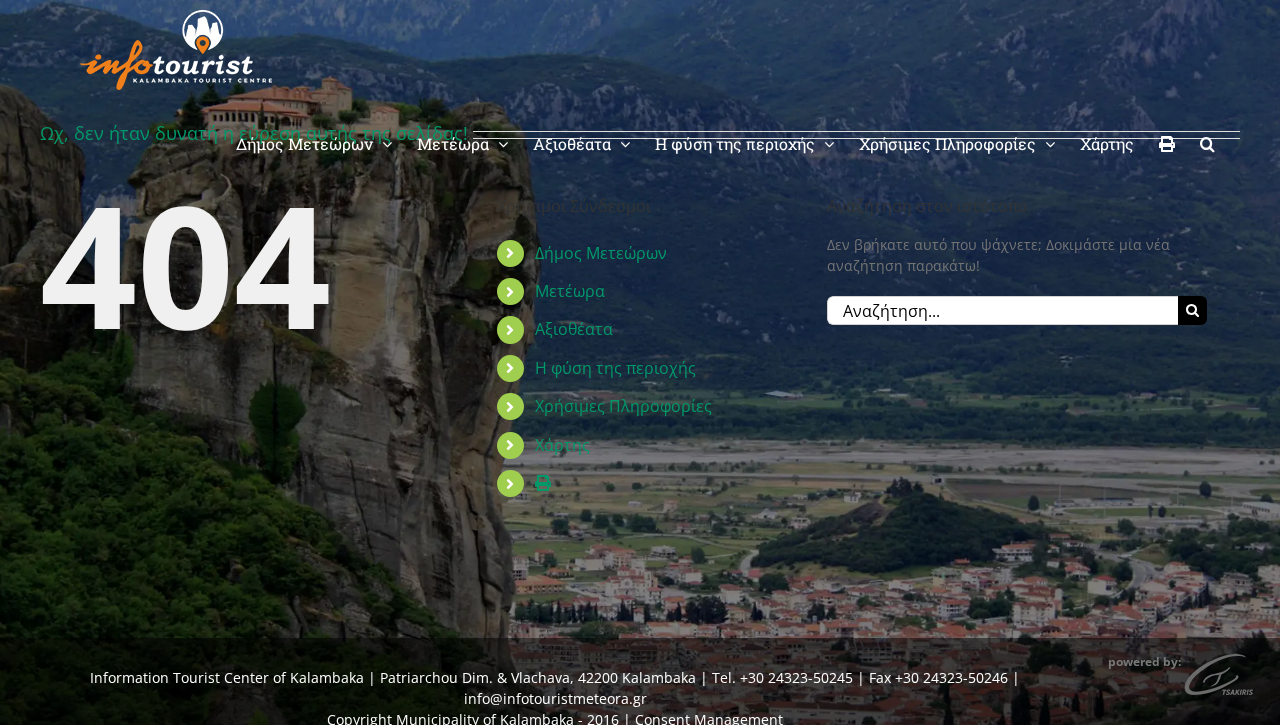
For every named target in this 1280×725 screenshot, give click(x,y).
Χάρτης (562, 445)
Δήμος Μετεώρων (601, 253)
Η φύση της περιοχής (615, 368)
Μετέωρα (570, 291)
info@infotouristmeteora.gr (555, 698)
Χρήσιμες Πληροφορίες (623, 406)
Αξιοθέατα (574, 329)
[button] (1207, 142)
